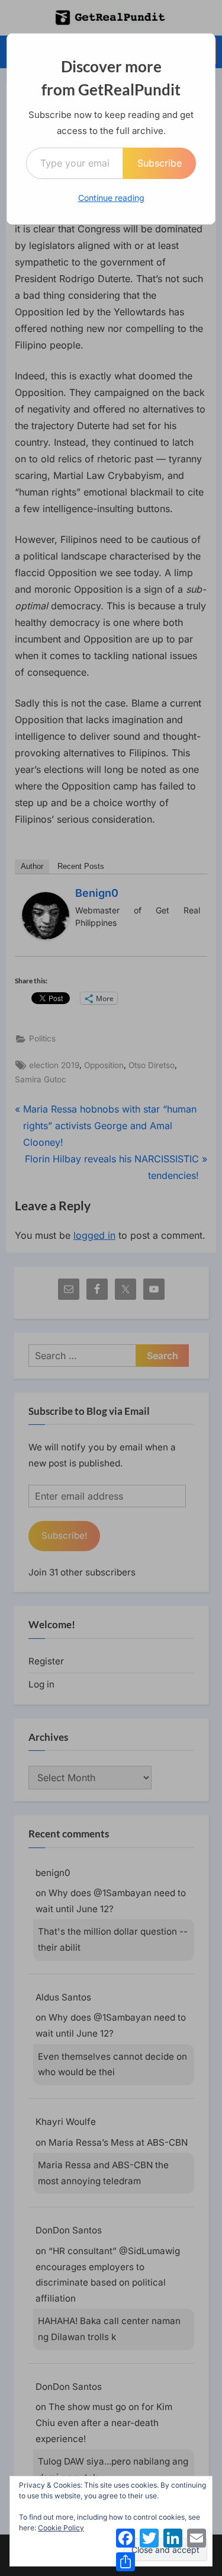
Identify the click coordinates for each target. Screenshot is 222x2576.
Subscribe (160, 163)
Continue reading (111, 198)
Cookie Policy (61, 2528)
